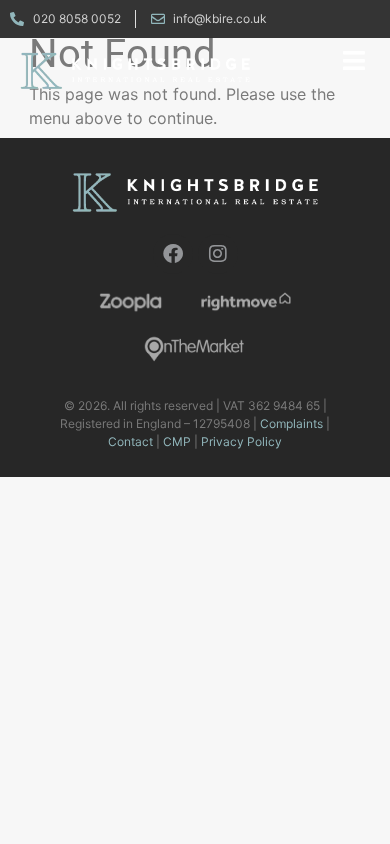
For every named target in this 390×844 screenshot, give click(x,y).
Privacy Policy (241, 441)
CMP (177, 441)
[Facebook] (173, 254)
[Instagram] (218, 254)
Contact (130, 441)
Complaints (291, 423)
